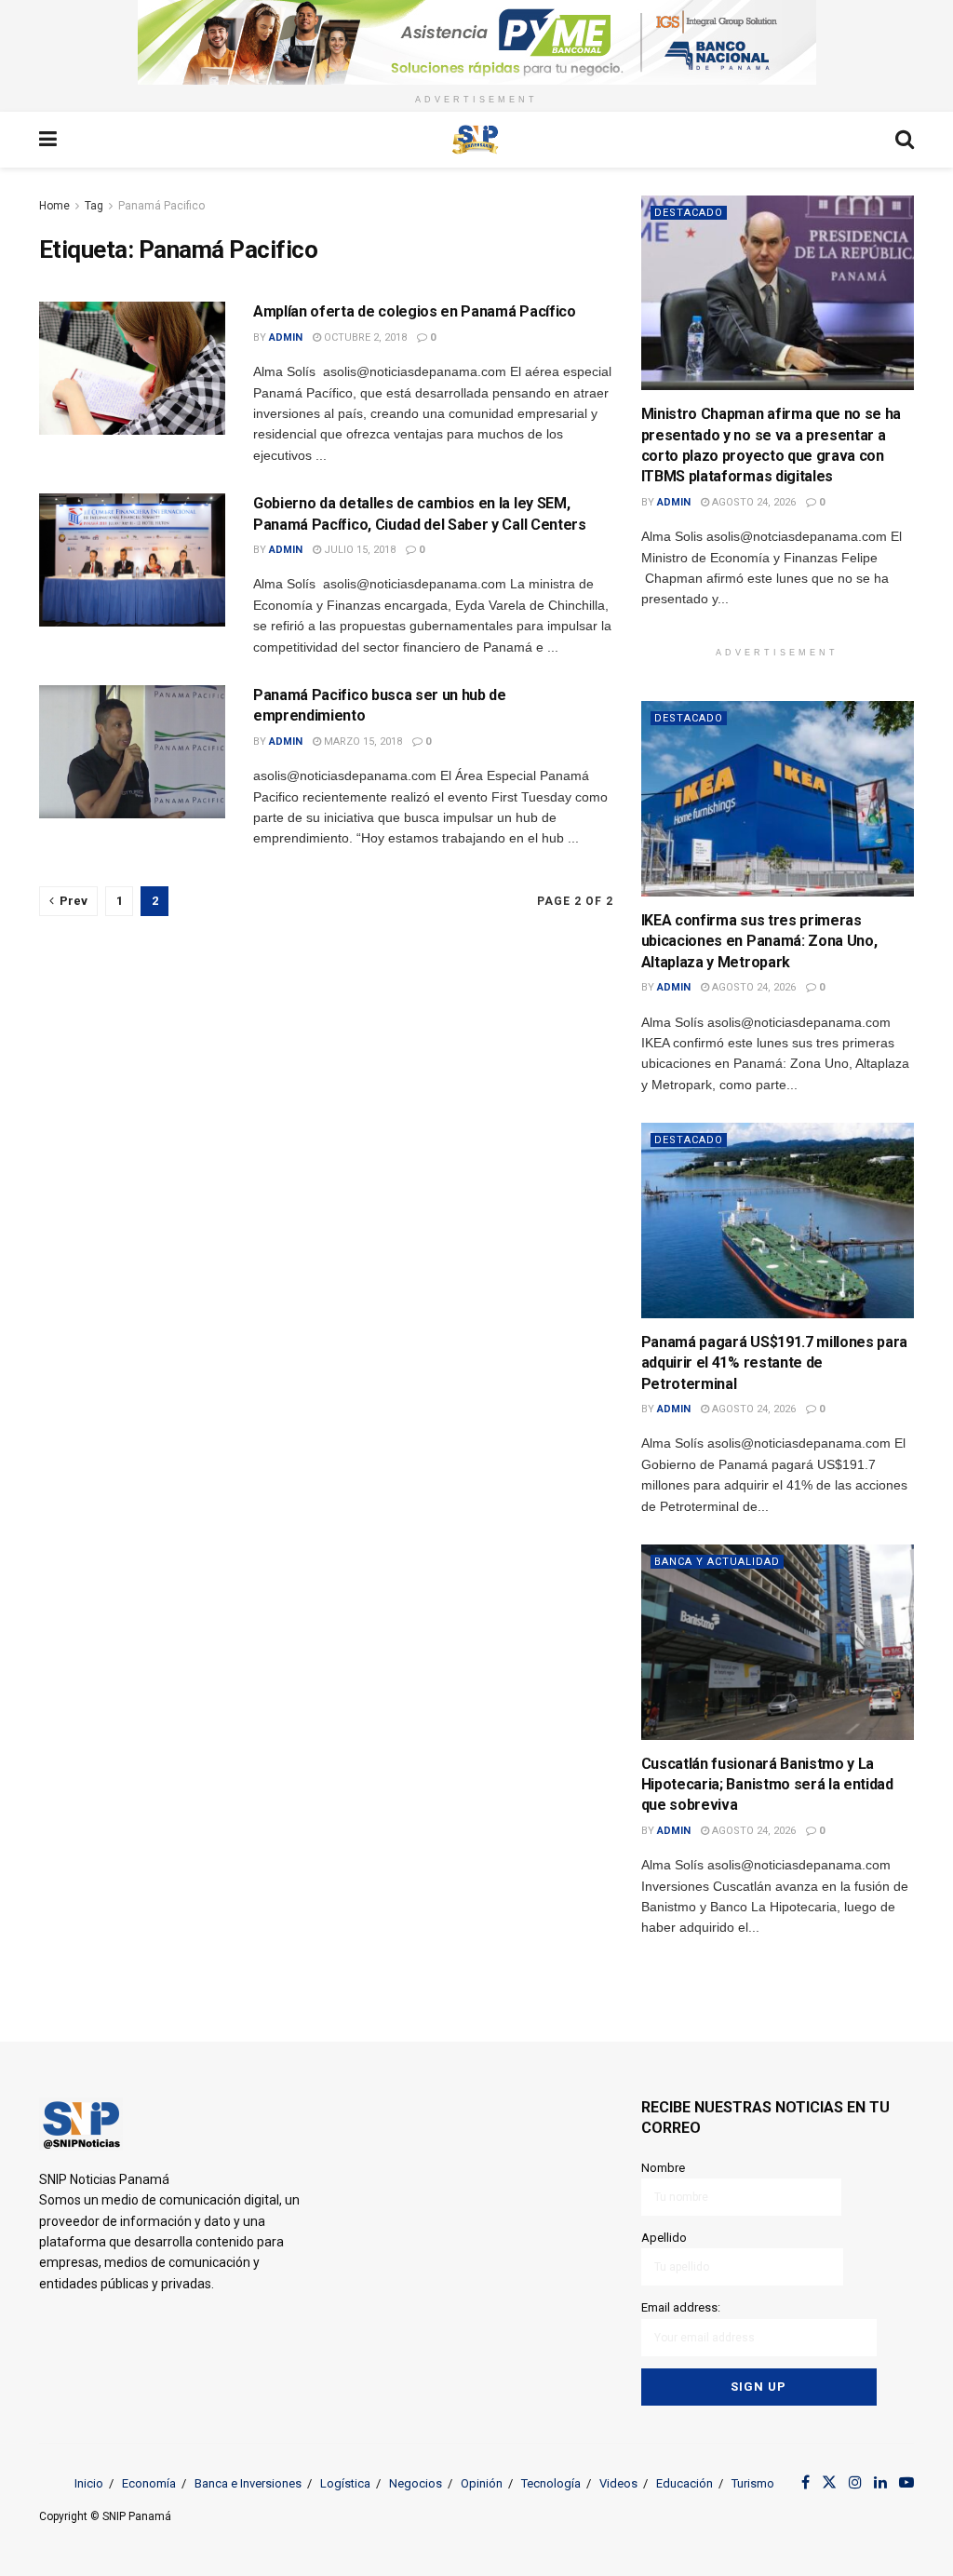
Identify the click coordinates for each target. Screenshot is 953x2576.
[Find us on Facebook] (805, 2483)
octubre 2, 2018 (364, 337)
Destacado (689, 213)
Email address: (681, 2307)
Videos (618, 2483)
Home (54, 206)
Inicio (89, 2483)
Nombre (663, 2168)
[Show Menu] (48, 140)
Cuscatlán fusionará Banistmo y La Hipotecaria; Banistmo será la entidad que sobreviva (767, 1785)
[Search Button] (905, 140)
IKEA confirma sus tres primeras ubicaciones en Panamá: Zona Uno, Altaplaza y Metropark (759, 941)
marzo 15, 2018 (362, 742)
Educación (685, 2483)
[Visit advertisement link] (476, 42)
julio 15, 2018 (358, 550)
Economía (149, 2483)
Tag (94, 206)
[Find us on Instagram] (855, 2483)
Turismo (753, 2483)
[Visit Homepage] (476, 140)
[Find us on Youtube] (906, 2483)
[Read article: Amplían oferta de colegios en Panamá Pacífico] (132, 368)
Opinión (482, 2483)
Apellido (664, 2238)
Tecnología (551, 2483)
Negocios (416, 2483)
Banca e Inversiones (248, 2483)
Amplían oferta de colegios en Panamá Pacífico (415, 311)
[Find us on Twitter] (829, 2483)
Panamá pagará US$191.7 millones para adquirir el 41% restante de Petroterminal (774, 1363)
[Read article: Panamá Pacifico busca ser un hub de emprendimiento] (132, 752)
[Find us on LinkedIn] (880, 2483)
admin (286, 337)
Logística (345, 2483)
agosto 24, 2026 (752, 502)
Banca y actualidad (717, 1562)
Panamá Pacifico (161, 206)
